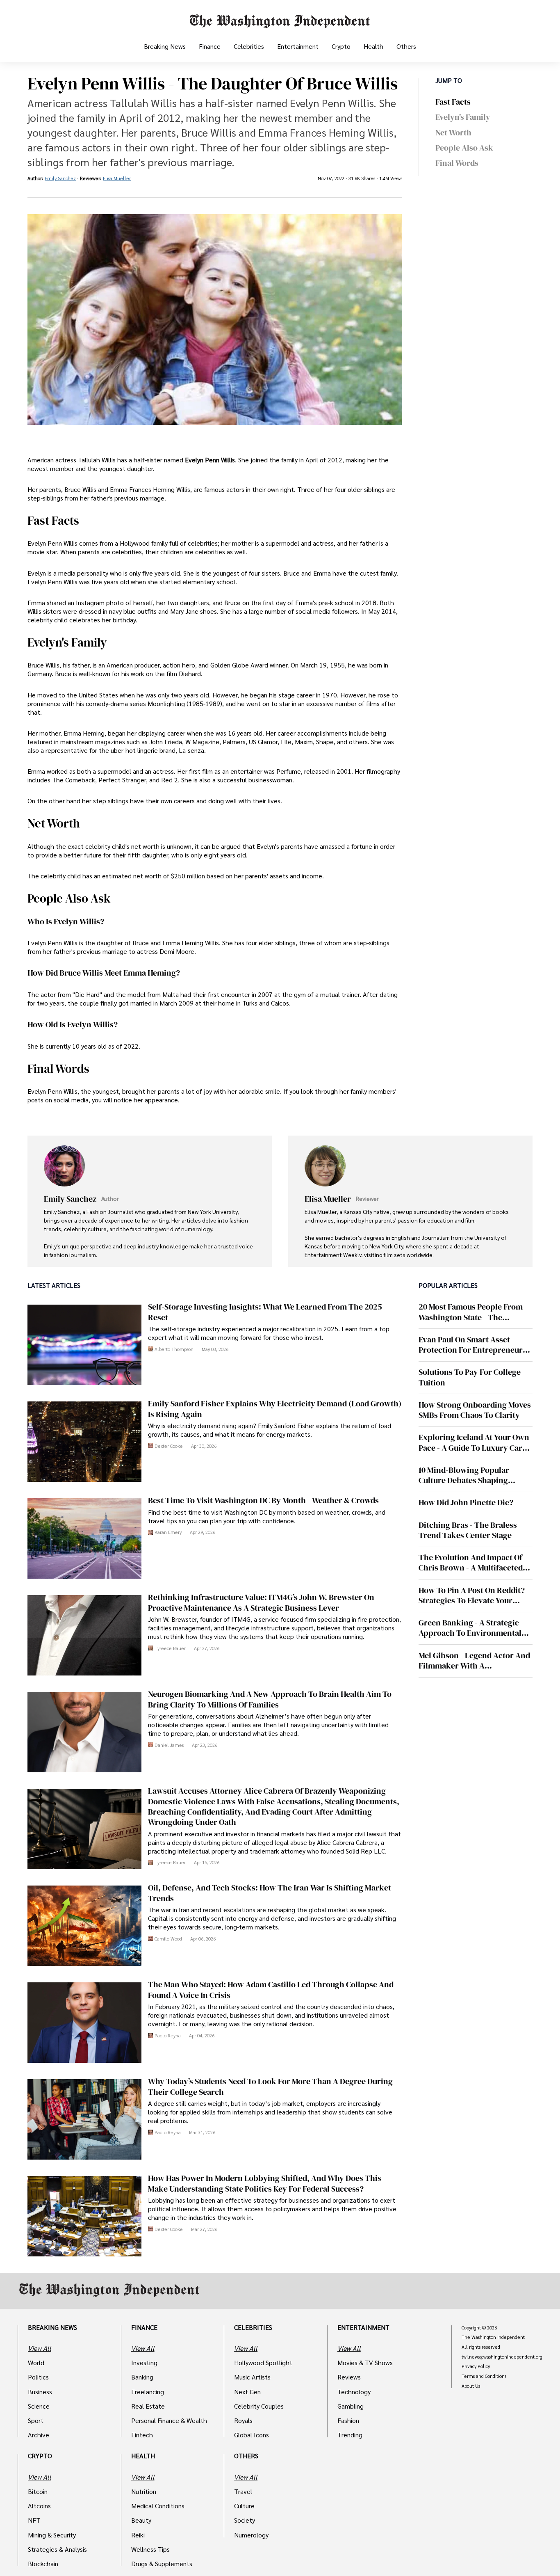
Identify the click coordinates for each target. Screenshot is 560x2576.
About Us (471, 2386)
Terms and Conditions (484, 2376)
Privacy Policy (476, 2366)
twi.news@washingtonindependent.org (502, 2357)
